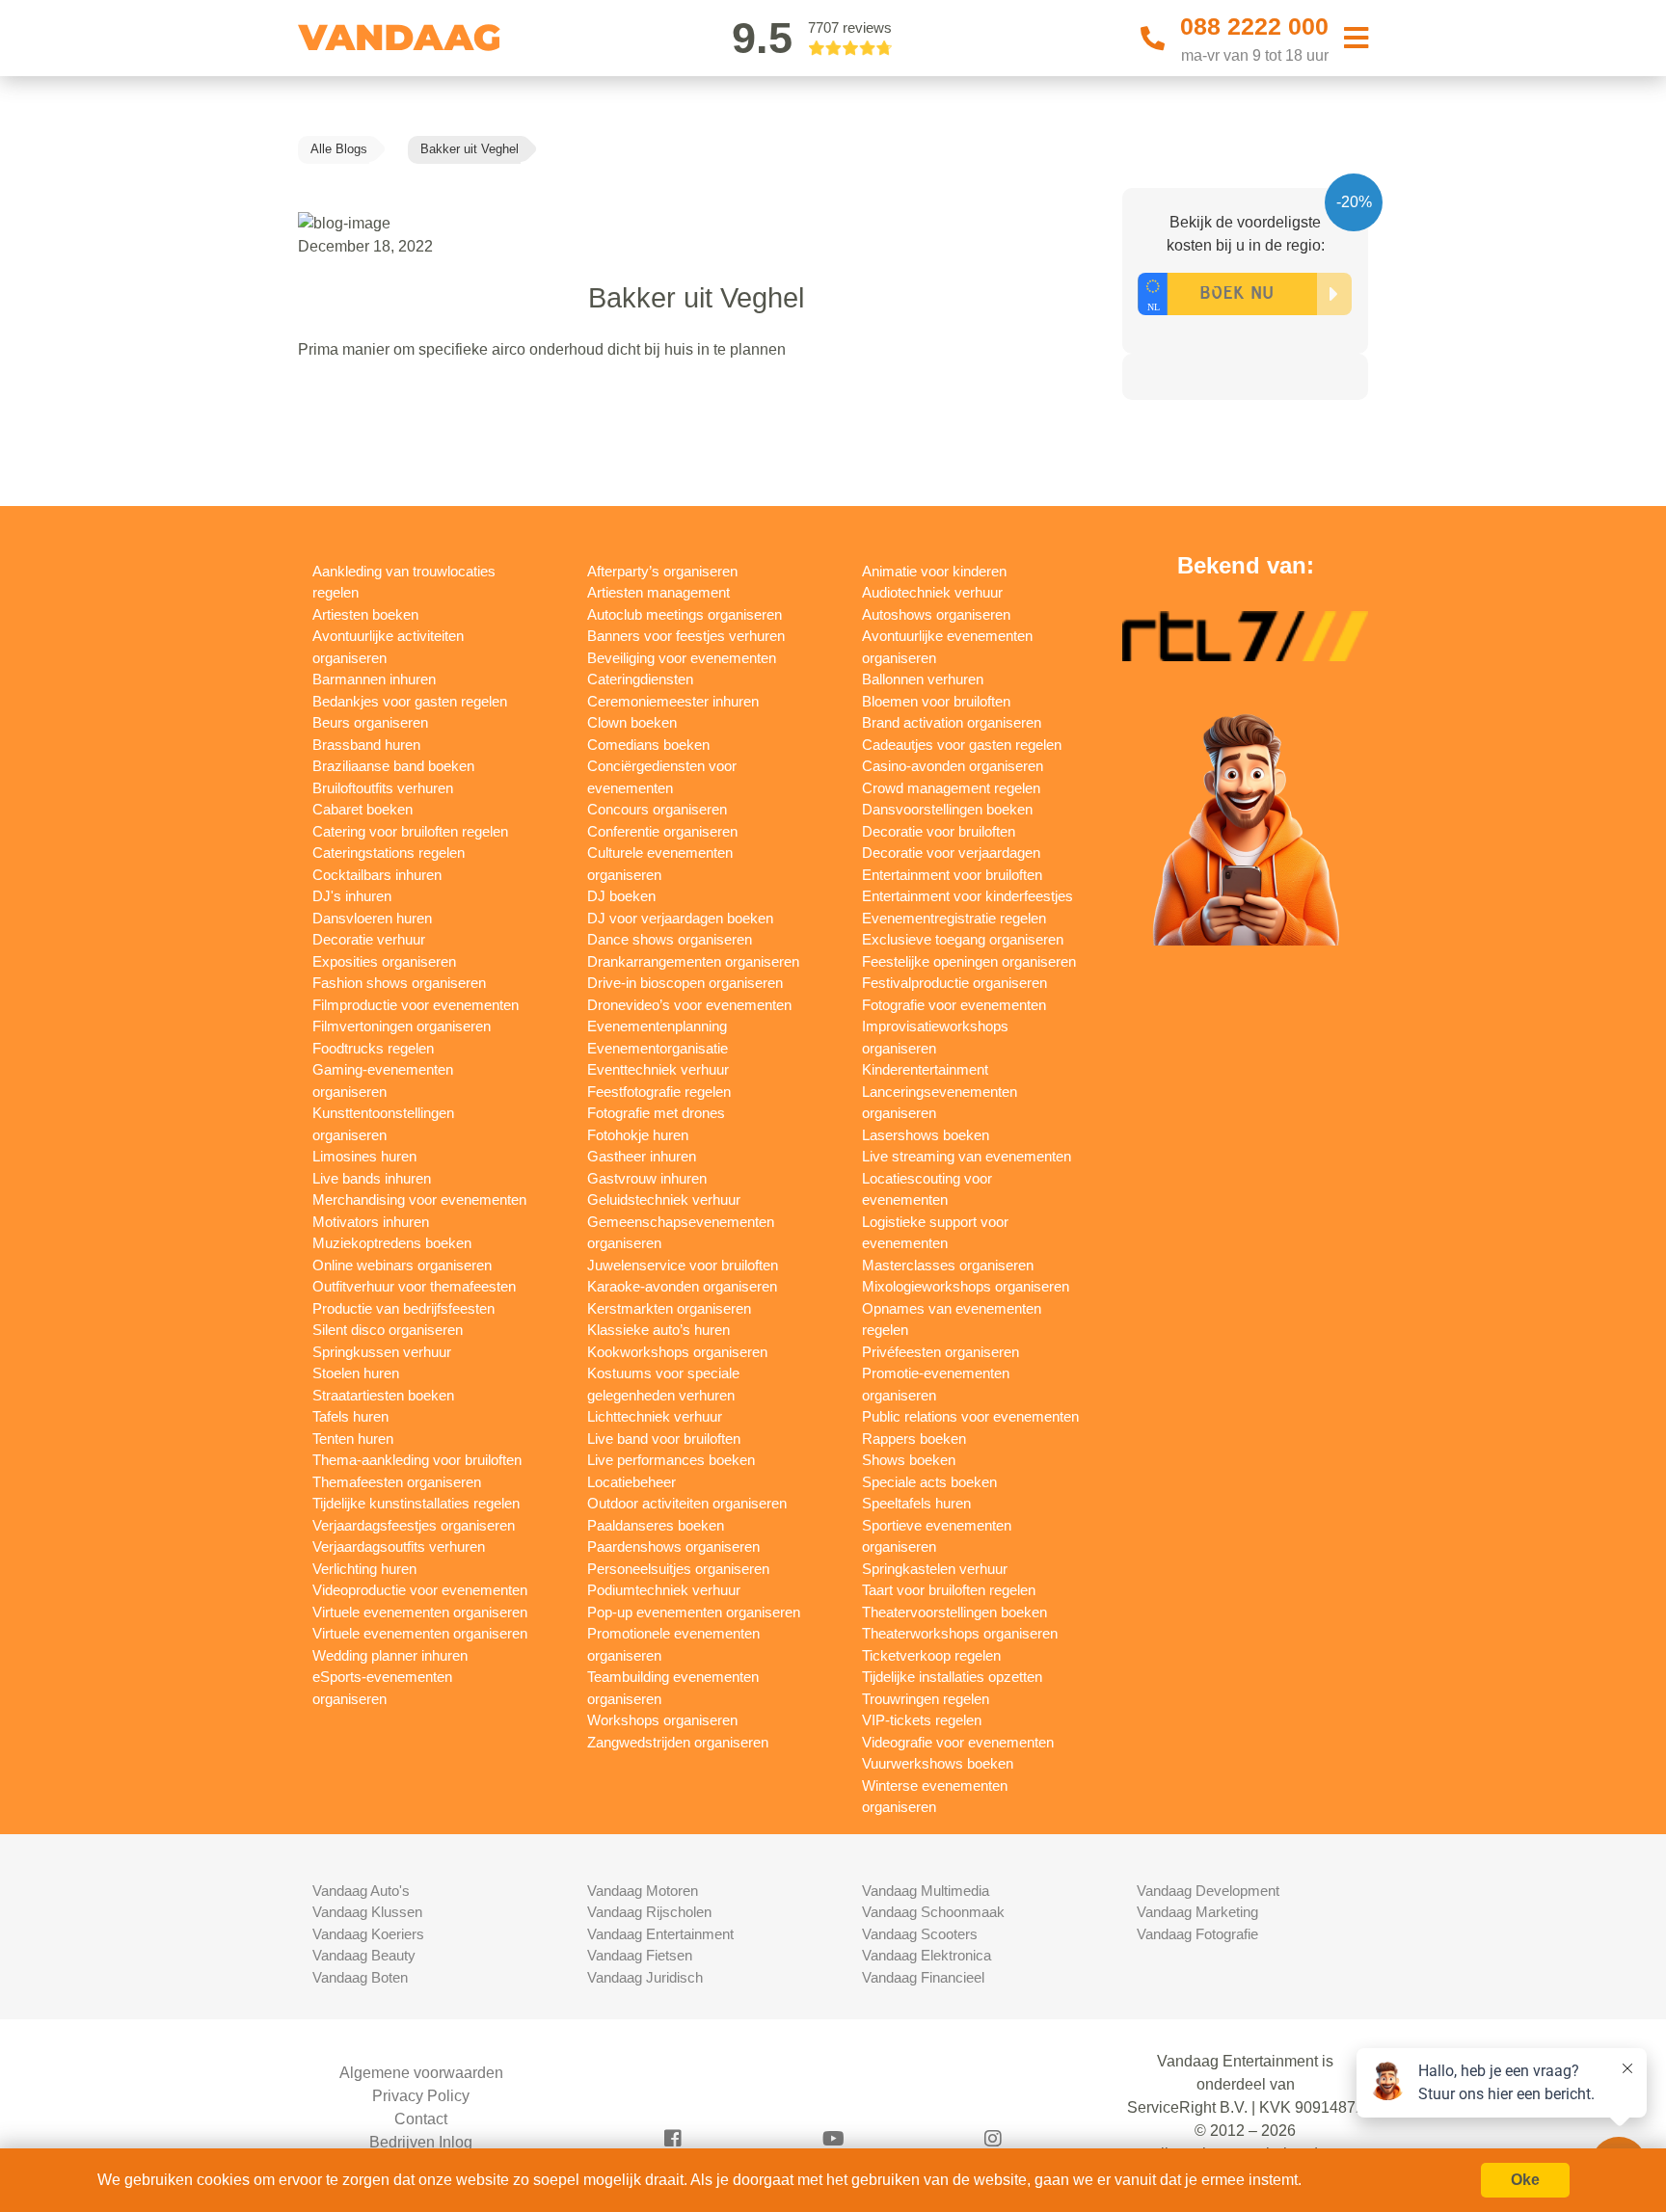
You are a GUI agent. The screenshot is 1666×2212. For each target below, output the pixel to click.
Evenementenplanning (657, 1026)
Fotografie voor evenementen (954, 1005)
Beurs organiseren (370, 722)
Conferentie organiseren (662, 831)
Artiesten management (658, 592)
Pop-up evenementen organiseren (694, 1612)
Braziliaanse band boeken (393, 766)
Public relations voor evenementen (970, 1416)
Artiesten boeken (365, 614)
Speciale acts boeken (929, 1482)
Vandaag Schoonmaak (933, 1912)
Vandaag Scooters (920, 1934)
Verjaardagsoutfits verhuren (399, 1546)
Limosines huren (364, 1156)
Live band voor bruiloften (664, 1439)
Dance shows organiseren (670, 939)
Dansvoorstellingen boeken (947, 809)
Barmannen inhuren (374, 679)
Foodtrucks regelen (373, 1048)
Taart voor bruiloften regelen (949, 1590)
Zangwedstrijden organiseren (678, 1742)
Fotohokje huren (638, 1135)
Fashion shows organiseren (399, 983)
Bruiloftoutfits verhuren (383, 788)
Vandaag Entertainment (660, 1934)
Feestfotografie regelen (659, 1092)
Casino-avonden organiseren (953, 766)
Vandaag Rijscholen (649, 1912)
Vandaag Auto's (361, 1891)
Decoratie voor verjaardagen (951, 853)
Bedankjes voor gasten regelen (410, 701)
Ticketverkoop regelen (931, 1655)
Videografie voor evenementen (958, 1742)
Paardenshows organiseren (673, 1546)
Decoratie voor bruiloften (939, 831)
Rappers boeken (914, 1439)
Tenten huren (353, 1439)
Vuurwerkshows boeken (938, 1763)
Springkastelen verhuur (935, 1569)
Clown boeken (632, 722)
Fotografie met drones (656, 1113)
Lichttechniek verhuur (655, 1416)
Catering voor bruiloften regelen (410, 831)
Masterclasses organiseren (948, 1265)
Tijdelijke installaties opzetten (952, 1677)
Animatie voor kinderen (934, 571)
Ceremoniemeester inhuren (673, 701)
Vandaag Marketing (1197, 1912)
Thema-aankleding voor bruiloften (417, 1460)
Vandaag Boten (360, 1977)
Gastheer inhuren (642, 1156)
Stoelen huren (356, 1373)
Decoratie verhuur (369, 939)
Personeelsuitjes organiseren (678, 1569)
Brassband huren (366, 745)
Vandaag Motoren (643, 1891)
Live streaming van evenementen (967, 1156)
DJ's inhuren (352, 896)
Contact (421, 2119)
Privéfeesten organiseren (940, 1352)
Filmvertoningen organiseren (402, 1026)
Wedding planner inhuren (390, 1655)
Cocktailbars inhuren (377, 875)
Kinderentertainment (925, 1069)
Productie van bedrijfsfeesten (403, 1308)
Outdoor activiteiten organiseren (687, 1503)
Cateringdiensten (640, 679)
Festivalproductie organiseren (954, 983)
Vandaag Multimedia (926, 1891)
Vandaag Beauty (364, 1955)
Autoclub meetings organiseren (685, 614)
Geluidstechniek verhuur (664, 1199)
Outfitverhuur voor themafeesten (414, 1286)
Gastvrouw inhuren (647, 1178)
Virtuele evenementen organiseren (420, 1612)
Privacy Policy (421, 2096)
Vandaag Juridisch (645, 1977)
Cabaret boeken (363, 809)
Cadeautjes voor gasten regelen (962, 745)
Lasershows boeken (926, 1135)
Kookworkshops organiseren (677, 1352)
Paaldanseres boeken (656, 1525)
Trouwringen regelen (926, 1699)
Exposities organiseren (384, 961)
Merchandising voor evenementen (419, 1199)
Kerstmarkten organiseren (669, 1308)
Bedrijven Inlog (421, 2142)
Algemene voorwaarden (421, 2073)
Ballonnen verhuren (923, 679)
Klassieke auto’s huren (658, 1330)
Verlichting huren (364, 1569)
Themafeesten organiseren (397, 1482)
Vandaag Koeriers (368, 1934)
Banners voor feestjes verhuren (686, 636)
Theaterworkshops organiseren (960, 1633)
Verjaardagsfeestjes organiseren (414, 1525)
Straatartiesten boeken (383, 1395)
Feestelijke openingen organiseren (969, 961)
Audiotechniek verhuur (932, 592)
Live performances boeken (671, 1460)
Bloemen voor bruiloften (936, 701)
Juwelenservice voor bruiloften (683, 1265)
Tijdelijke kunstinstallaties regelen (416, 1503)
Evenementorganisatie (658, 1048)
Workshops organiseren (662, 1720)
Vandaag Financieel (923, 1977)
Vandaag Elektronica (927, 1955)
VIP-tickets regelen (922, 1720)
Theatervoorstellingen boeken (954, 1612)
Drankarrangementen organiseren (693, 961)
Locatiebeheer (631, 1482)
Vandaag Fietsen (640, 1955)
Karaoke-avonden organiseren (682, 1286)
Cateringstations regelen (389, 853)
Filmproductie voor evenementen (416, 1005)
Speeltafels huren (916, 1503)
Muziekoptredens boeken (392, 1243)
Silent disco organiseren (388, 1330)
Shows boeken (909, 1460)
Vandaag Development (1208, 1891)
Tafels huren (350, 1416)
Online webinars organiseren (402, 1265)
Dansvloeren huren (372, 918)
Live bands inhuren (372, 1178)
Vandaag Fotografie (1197, 1934)
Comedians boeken (648, 745)
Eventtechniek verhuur (658, 1069)
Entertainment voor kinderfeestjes (967, 896)
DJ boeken (621, 896)
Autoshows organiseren (936, 614)
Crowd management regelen (951, 788)
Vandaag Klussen (367, 1912)
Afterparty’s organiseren (662, 571)
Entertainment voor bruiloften (952, 875)
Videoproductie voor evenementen (420, 1590)
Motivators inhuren (371, 1222)
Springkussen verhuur (382, 1352)
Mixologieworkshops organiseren (966, 1286)
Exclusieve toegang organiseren (963, 939)
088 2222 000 (1254, 26)
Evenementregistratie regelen (954, 918)
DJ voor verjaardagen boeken (680, 918)
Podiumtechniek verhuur (664, 1590)
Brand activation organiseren (952, 722)
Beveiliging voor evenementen (682, 658)
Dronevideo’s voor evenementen (689, 1005)
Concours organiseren (657, 809)
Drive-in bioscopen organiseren (685, 983)
